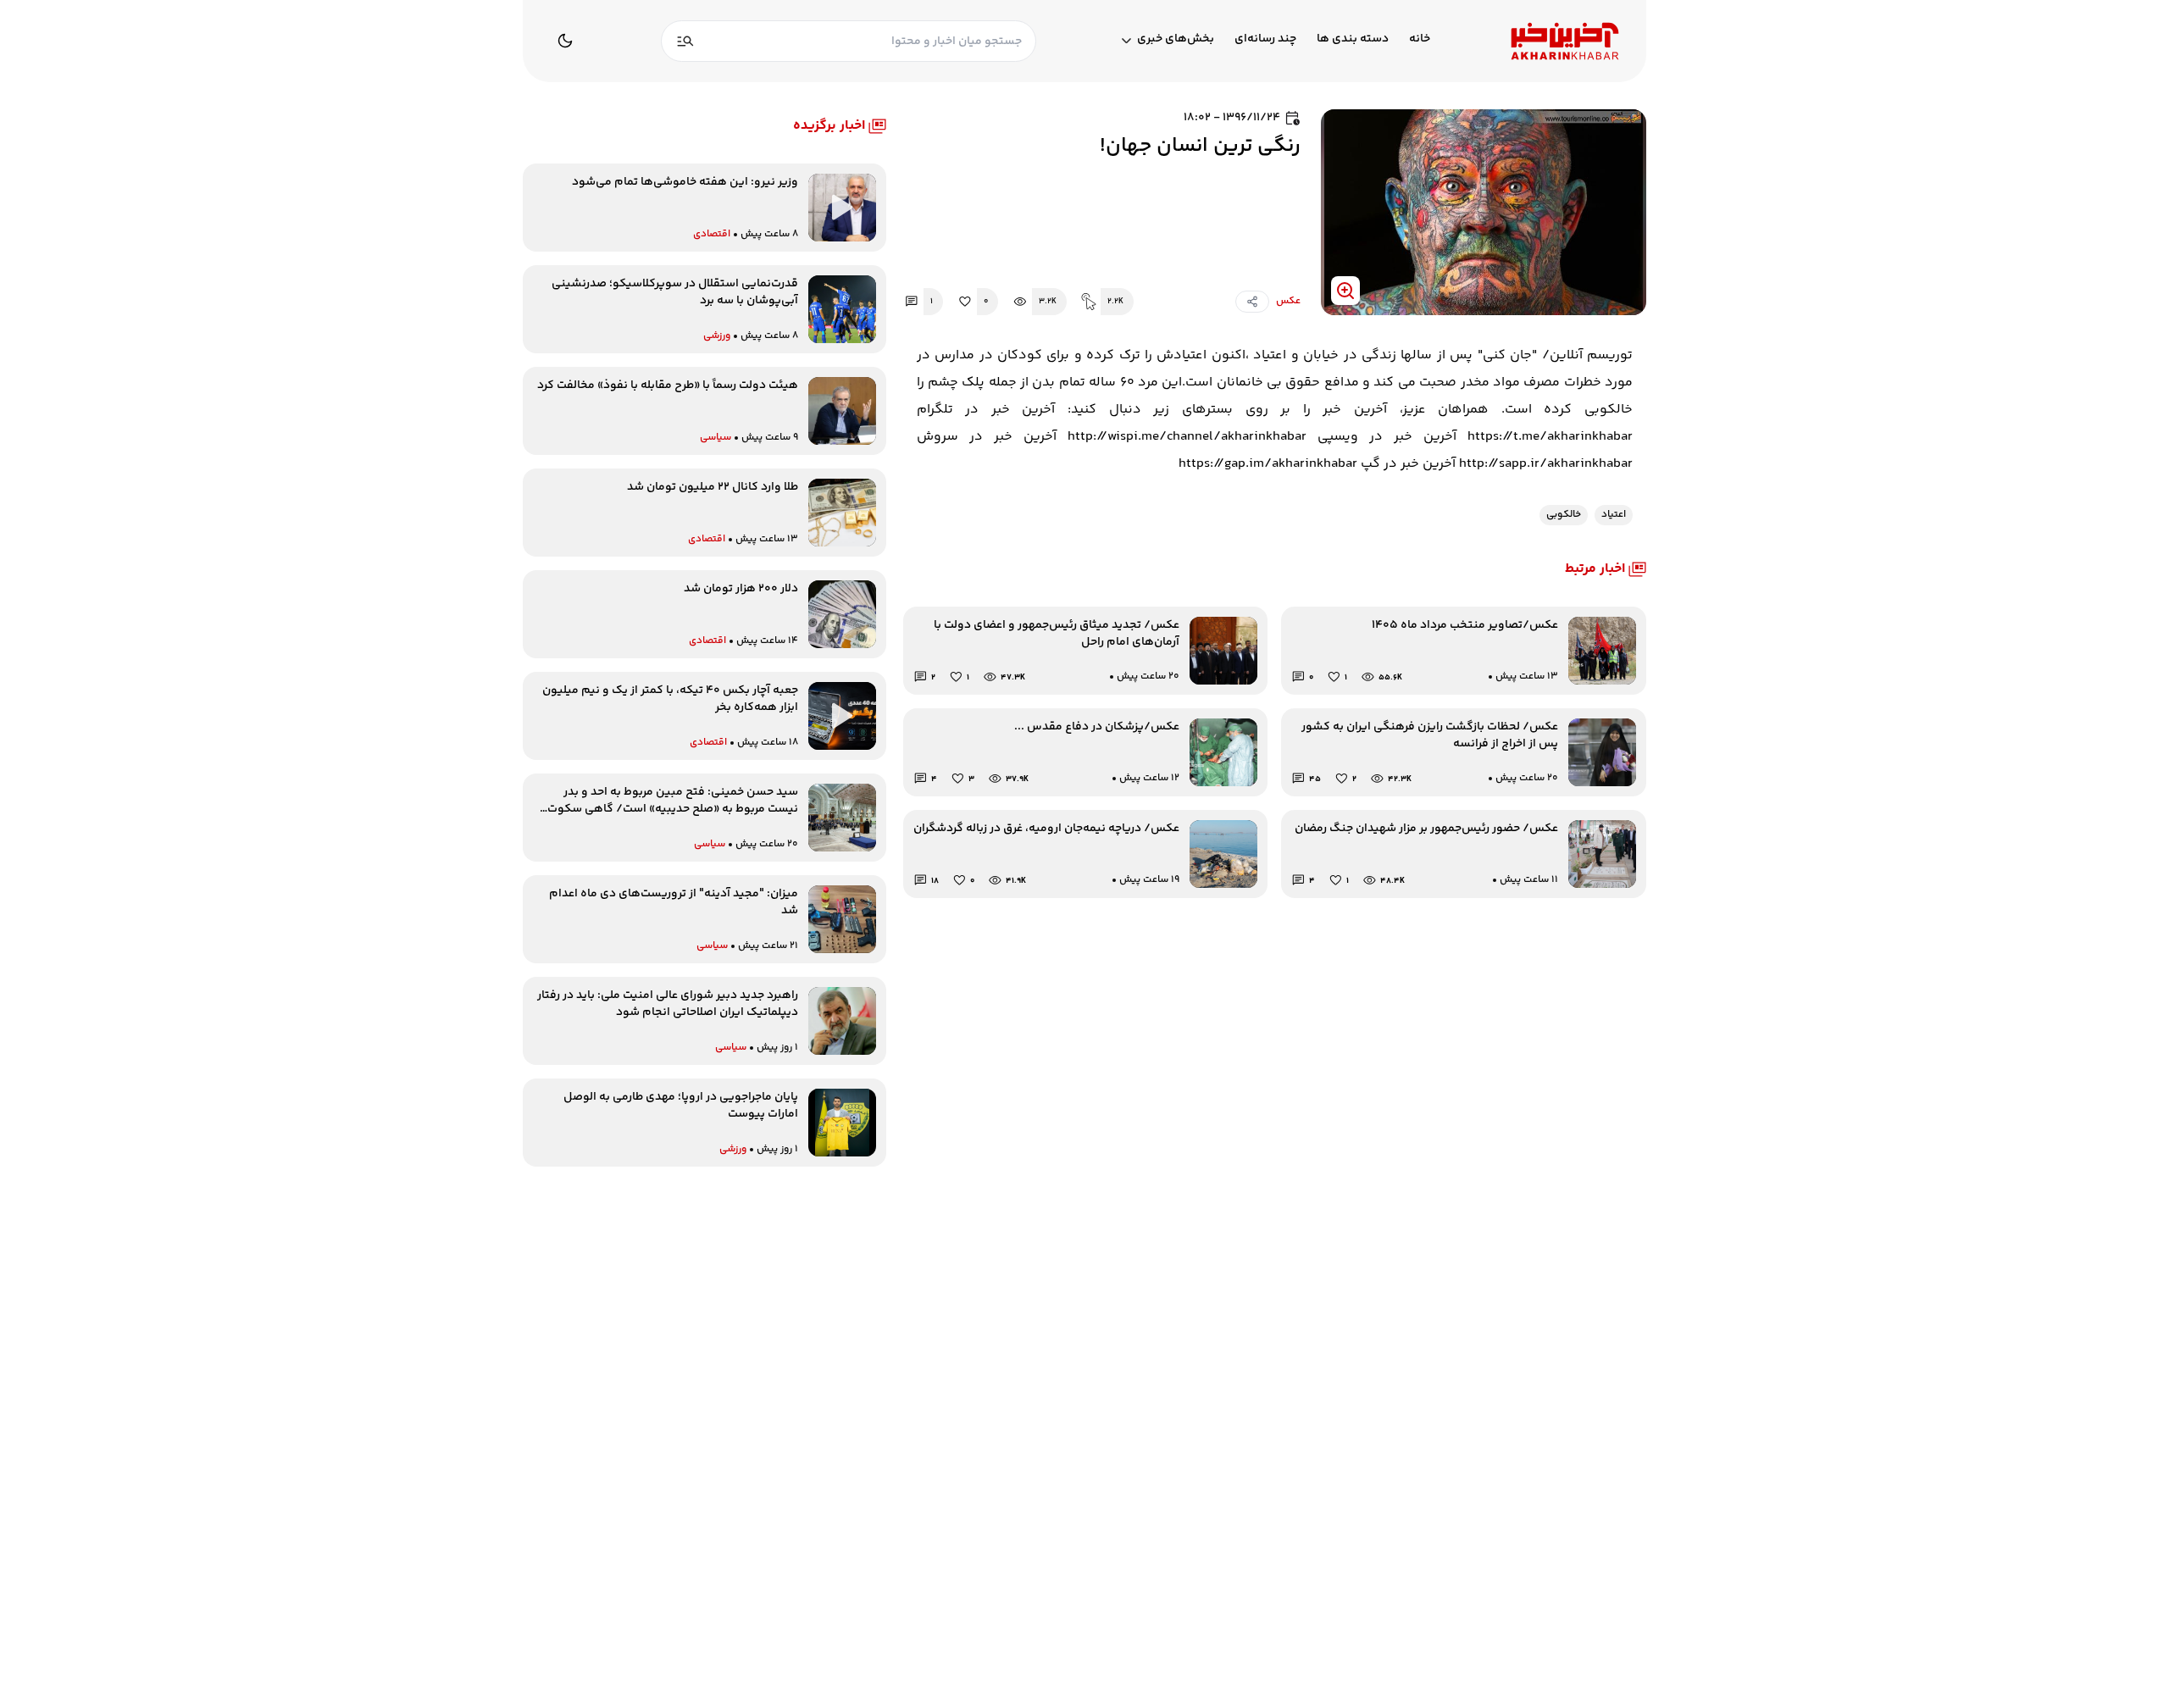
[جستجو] (685, 41)
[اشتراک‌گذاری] (1252, 302)
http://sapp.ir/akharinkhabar (1546, 464)
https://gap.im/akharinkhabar (1268, 464)
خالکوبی (1564, 515)
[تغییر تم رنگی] (565, 41)
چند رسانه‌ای (1265, 39)
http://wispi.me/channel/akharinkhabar (1187, 437)
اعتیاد (1614, 515)
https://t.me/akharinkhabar (1550, 437)
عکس (1288, 302)
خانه (1420, 39)
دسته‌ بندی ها (1353, 39)
